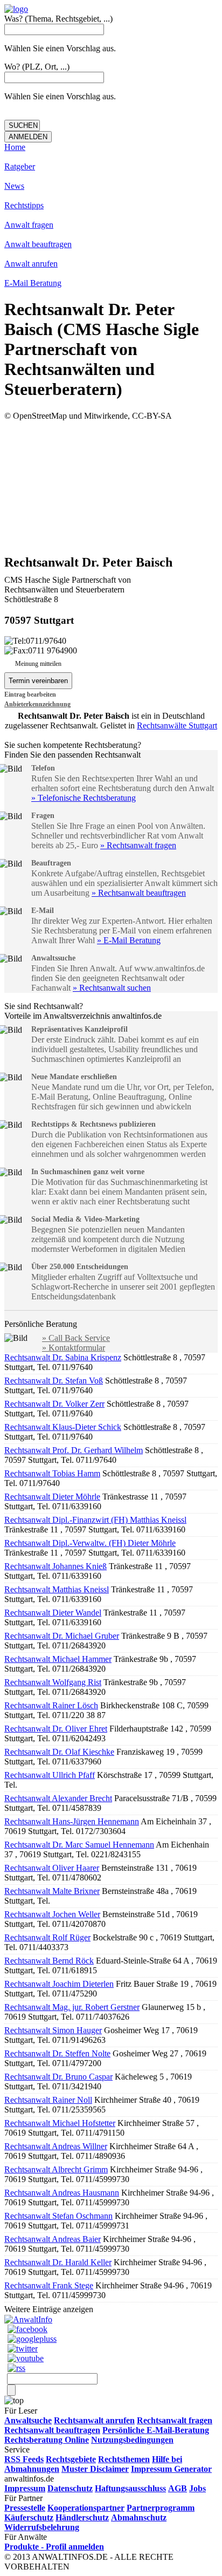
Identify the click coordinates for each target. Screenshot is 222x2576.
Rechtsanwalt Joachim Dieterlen (59, 1984)
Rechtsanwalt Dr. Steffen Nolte (57, 2053)
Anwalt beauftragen (38, 244)
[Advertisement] (111, 487)
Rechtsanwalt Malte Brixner (52, 1891)
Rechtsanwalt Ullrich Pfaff (50, 1775)
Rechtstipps (24, 205)
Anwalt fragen (29, 225)
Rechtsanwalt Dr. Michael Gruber (62, 1636)
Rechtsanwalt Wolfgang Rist (53, 1682)
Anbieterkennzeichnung (37, 704)
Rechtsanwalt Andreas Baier (53, 2239)
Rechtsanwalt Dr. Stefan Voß (54, 1381)
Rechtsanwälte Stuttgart (177, 725)
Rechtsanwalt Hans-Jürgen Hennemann (72, 1821)
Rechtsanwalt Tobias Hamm (52, 1473)
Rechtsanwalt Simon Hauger (53, 2030)
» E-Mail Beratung (129, 940)
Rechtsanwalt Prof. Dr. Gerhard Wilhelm (74, 1450)
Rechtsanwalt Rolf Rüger (47, 1937)
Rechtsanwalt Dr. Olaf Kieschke (59, 1752)
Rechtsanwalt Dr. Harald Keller (58, 2262)
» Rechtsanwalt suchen (112, 988)
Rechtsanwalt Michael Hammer (58, 1659)
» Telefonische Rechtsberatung (84, 798)
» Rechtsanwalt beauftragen (139, 893)
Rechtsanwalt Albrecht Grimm (56, 2169)
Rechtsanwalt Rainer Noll (48, 2100)
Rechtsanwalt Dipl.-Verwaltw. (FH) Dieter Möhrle (90, 1543)
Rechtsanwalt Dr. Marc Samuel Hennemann (79, 1845)
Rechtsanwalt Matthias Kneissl (57, 1589)
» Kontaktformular (74, 1348)
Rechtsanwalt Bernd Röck (49, 1961)
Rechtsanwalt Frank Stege (49, 2285)
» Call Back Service (76, 1338)
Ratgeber (20, 166)
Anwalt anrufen (31, 264)
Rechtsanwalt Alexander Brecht (58, 1798)
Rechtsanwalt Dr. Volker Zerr (54, 1404)
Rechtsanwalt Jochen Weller (52, 1914)
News (14, 186)
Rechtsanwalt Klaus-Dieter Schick (63, 1427)
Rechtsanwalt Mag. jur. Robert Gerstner (72, 2007)
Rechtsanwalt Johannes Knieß (55, 1566)
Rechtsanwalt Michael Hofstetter (60, 2123)
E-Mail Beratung (33, 283)
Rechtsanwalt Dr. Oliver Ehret (56, 1729)
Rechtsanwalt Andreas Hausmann (62, 2193)
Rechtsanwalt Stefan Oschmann (58, 2216)
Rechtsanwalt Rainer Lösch (51, 1705)
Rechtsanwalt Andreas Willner (56, 2146)
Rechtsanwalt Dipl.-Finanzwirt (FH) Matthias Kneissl (95, 1520)
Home (15, 147)
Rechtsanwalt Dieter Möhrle (52, 1497)
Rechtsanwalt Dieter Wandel (53, 1613)
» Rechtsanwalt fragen (138, 845)
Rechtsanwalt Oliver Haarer (52, 1868)
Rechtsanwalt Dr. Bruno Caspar (58, 2077)
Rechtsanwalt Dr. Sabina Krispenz (63, 1357)
